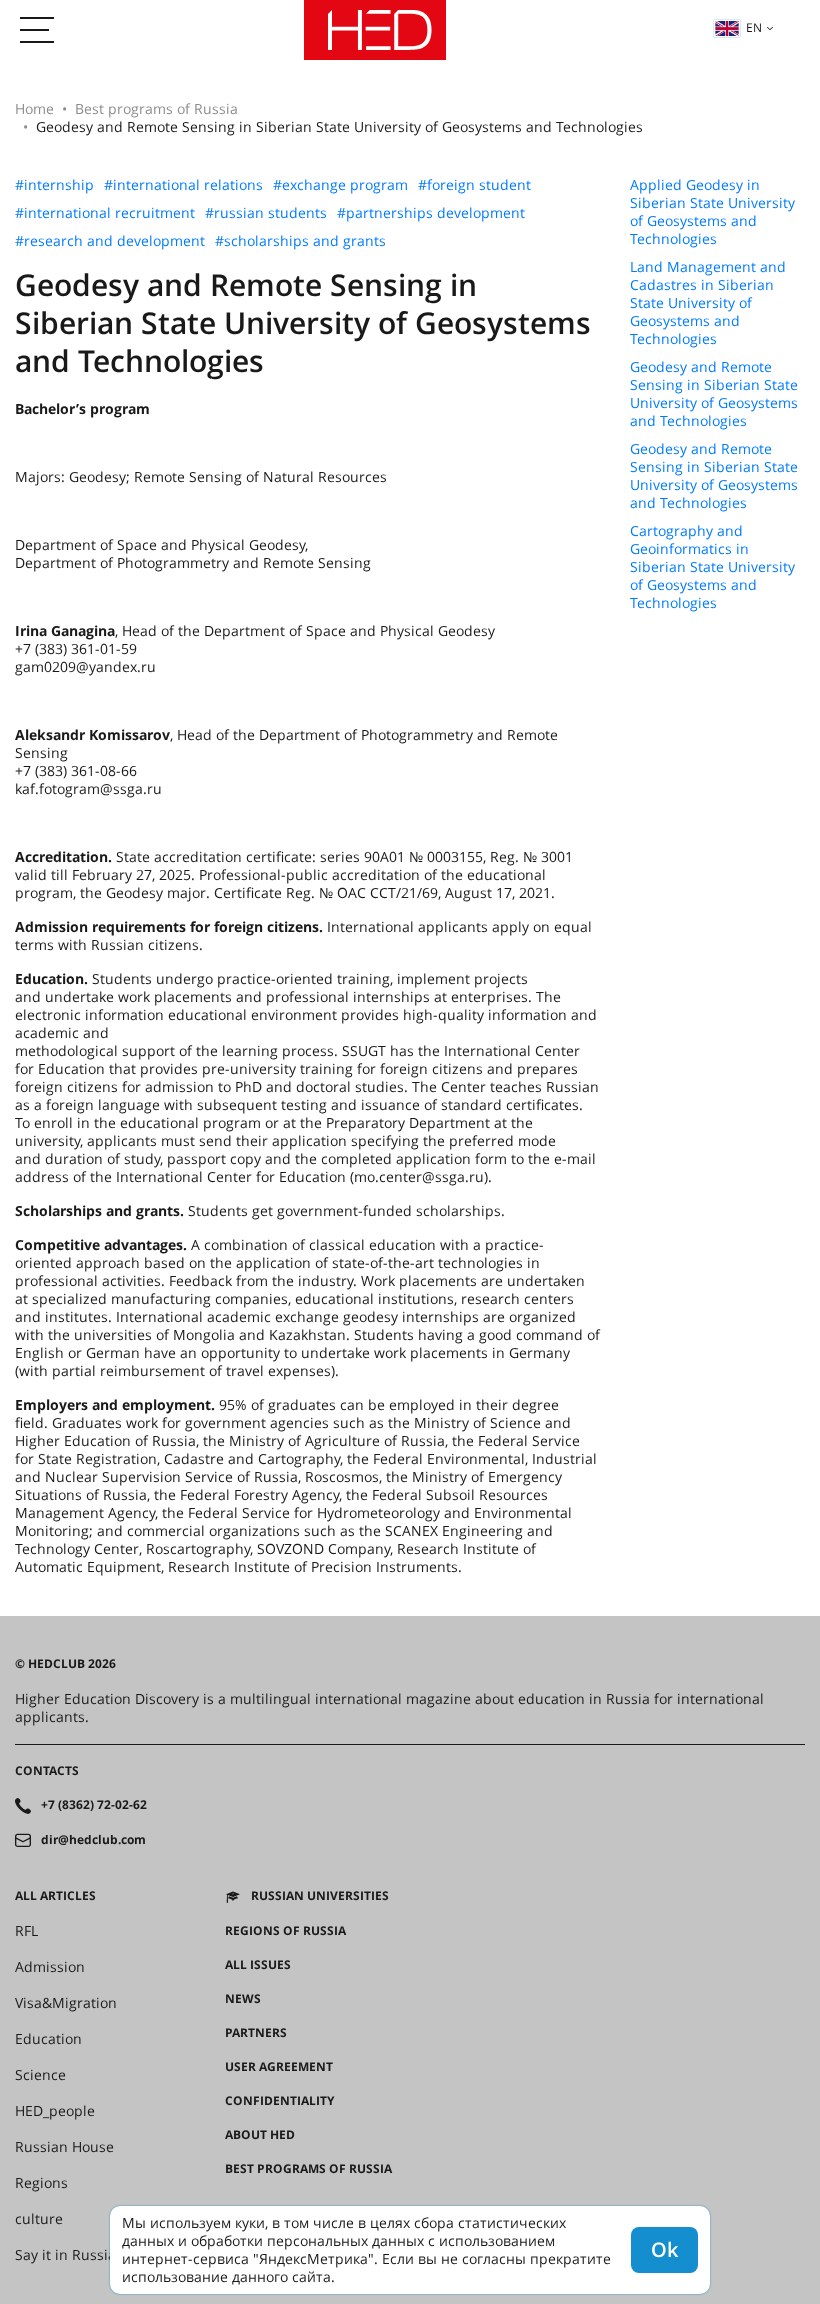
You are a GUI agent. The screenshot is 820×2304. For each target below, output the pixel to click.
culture (39, 2219)
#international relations (183, 185)
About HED (260, 2135)
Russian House (64, 2147)
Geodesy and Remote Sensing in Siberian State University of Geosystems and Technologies (714, 394)
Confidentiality (279, 2101)
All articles (55, 1896)
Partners (256, 2033)
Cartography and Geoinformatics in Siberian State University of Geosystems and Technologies (712, 567)
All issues (258, 1965)
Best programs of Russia (156, 108)
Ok (664, 2249)
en (754, 27)
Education (48, 2039)
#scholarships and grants (300, 241)
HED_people (55, 2111)
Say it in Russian (70, 2255)
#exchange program (340, 185)
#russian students (266, 213)
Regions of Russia (285, 1931)
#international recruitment (105, 213)
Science (40, 2075)
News (243, 1999)
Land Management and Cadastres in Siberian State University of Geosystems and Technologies (708, 303)
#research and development (110, 241)
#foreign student (474, 185)
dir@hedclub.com (93, 1840)
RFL (26, 1931)
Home (34, 108)
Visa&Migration (66, 2003)
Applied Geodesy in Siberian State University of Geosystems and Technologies (712, 212)
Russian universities (320, 1896)
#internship (54, 185)
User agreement (279, 2067)
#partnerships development (431, 213)
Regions (41, 2183)
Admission (50, 1967)
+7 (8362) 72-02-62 (94, 1805)
